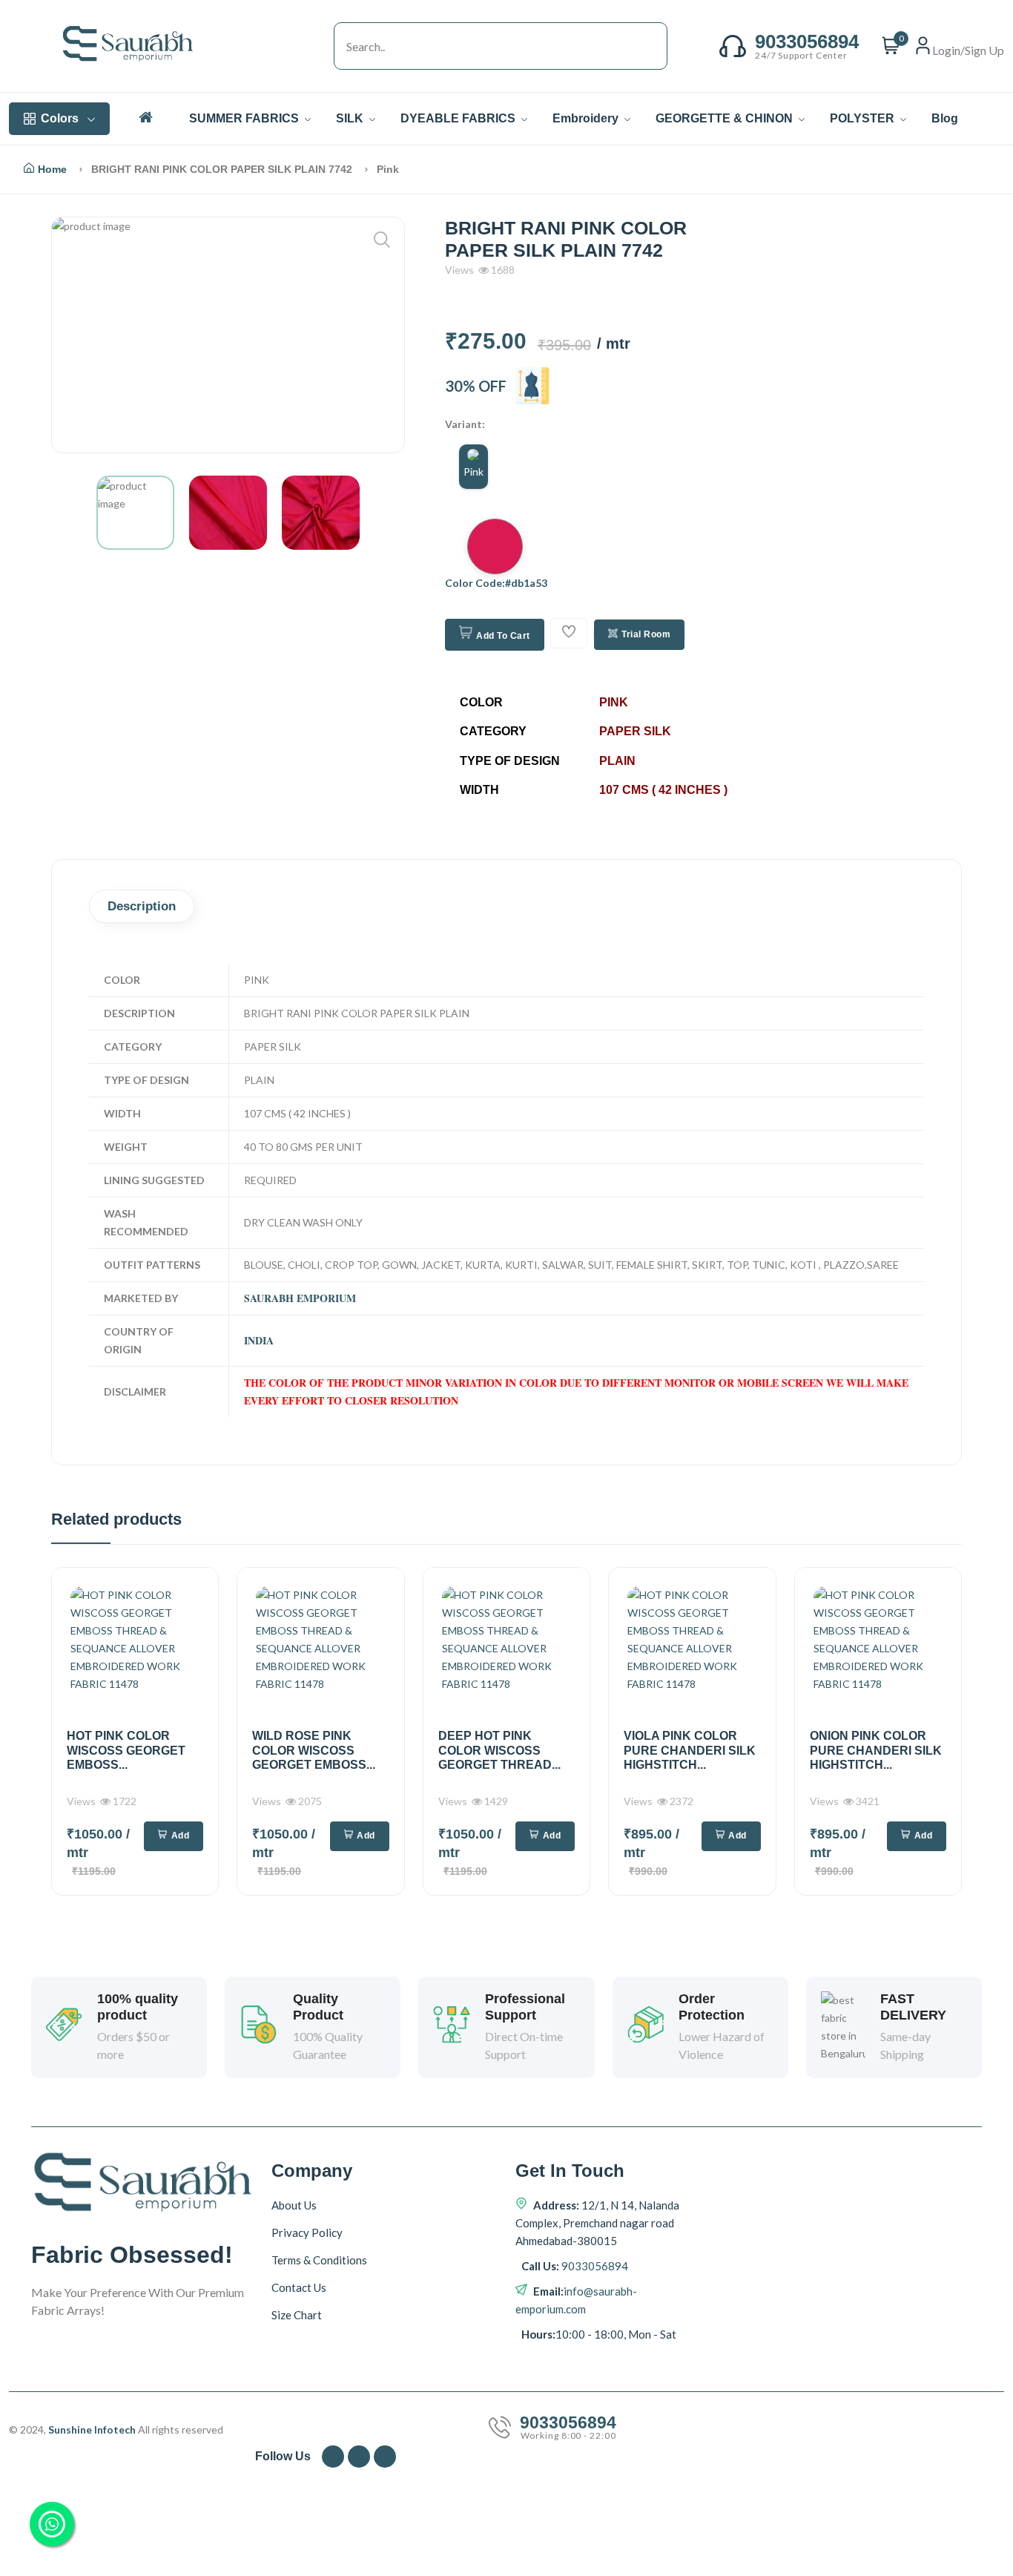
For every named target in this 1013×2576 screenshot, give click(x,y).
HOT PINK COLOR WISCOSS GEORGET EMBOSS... (126, 1750)
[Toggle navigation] (319, 46)
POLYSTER (864, 118)
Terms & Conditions (319, 2260)
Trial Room (646, 634)
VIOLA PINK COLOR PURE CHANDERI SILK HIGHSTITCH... (690, 1750)
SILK (351, 118)
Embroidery (587, 118)
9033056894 (594, 2266)
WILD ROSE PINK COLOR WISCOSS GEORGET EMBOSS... (314, 1750)
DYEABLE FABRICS (459, 118)
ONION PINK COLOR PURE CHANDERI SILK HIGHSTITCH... (876, 1750)
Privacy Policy (307, 2232)
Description (142, 906)
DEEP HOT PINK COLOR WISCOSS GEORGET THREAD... (499, 1750)
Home (52, 169)
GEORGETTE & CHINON (726, 118)
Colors (60, 118)
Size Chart (297, 2315)
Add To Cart (503, 636)
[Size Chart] (532, 386)
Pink (473, 471)
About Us (294, 2205)
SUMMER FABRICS (245, 118)
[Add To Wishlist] (569, 633)
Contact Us (299, 2287)
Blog (945, 118)
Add (181, 1836)
